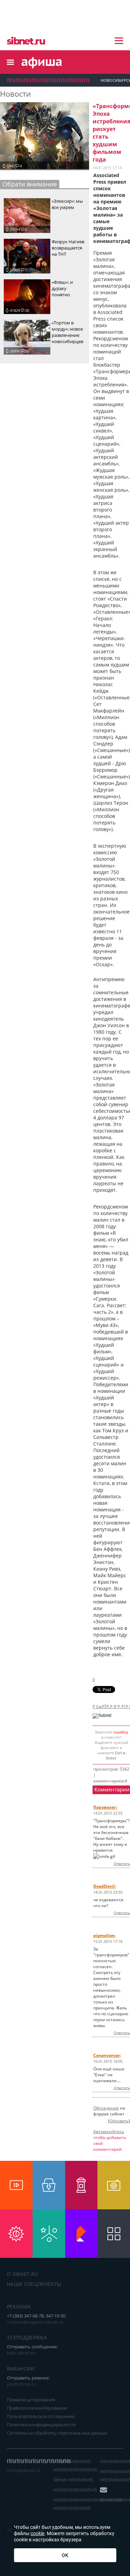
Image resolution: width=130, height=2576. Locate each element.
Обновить (119, 2121)
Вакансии (21, 2369)
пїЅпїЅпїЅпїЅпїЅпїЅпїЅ (75, 2490)
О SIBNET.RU (23, 2274)
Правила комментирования (37, 2408)
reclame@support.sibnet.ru (35, 2322)
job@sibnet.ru (21, 2384)
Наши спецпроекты (34, 2284)
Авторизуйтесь (109, 2132)
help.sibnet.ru (21, 2353)
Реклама (19, 2307)
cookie (37, 2533)
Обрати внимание (30, 184)
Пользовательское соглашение (41, 2416)
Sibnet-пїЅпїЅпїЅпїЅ (73, 2480)
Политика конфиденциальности (41, 2425)
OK (65, 2555)
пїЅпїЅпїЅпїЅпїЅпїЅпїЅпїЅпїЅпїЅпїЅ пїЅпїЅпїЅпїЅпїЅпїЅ (88, 2504)
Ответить (122, 1863)
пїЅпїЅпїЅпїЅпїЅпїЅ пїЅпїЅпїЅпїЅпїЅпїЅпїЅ (75, 2465)
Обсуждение (106, 2108)
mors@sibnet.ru (24, 2470)
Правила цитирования (31, 2400)
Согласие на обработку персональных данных (57, 2433)
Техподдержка (27, 2337)
